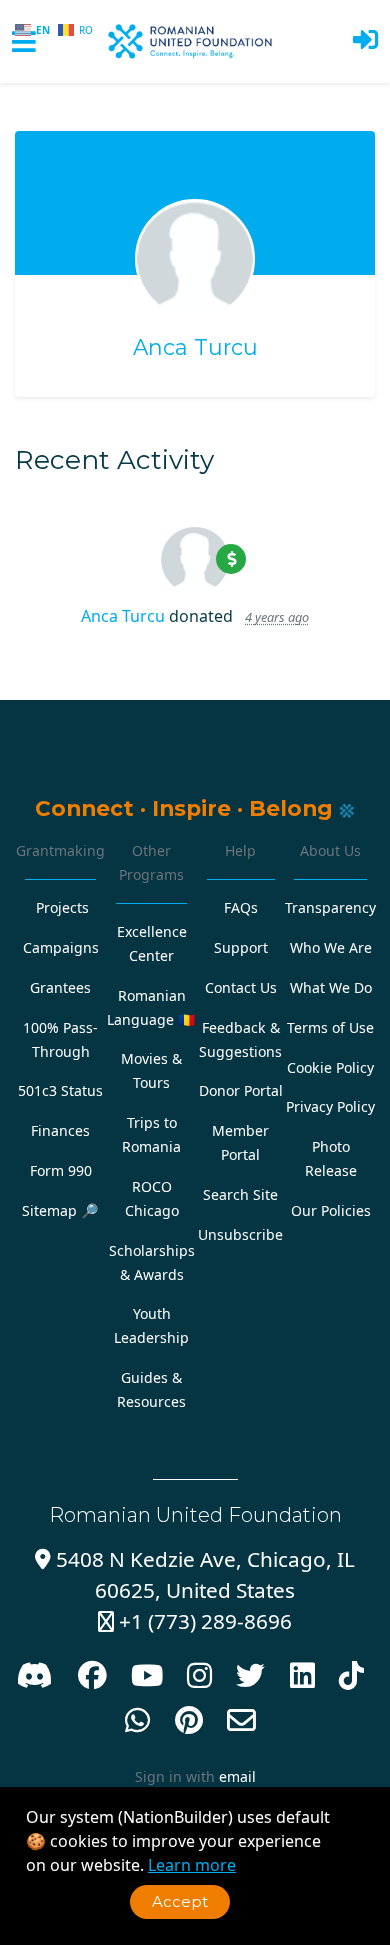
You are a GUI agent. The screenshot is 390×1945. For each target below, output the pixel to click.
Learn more (192, 1865)
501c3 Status (60, 1090)
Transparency (330, 907)
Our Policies (331, 1210)
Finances (60, 1130)
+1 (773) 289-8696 (195, 1621)
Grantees (60, 987)
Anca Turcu (195, 347)
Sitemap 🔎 (60, 1210)
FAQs (241, 907)
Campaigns (61, 947)
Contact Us (241, 987)
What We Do (331, 987)
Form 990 (61, 1170)
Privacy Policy (330, 1106)
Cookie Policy (330, 1067)
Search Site (240, 1194)
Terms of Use (330, 1027)
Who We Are (331, 947)
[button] (365, 41)
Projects (62, 907)
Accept (180, 1901)
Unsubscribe (240, 1234)
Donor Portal (241, 1090)
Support (241, 947)
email (237, 1776)
